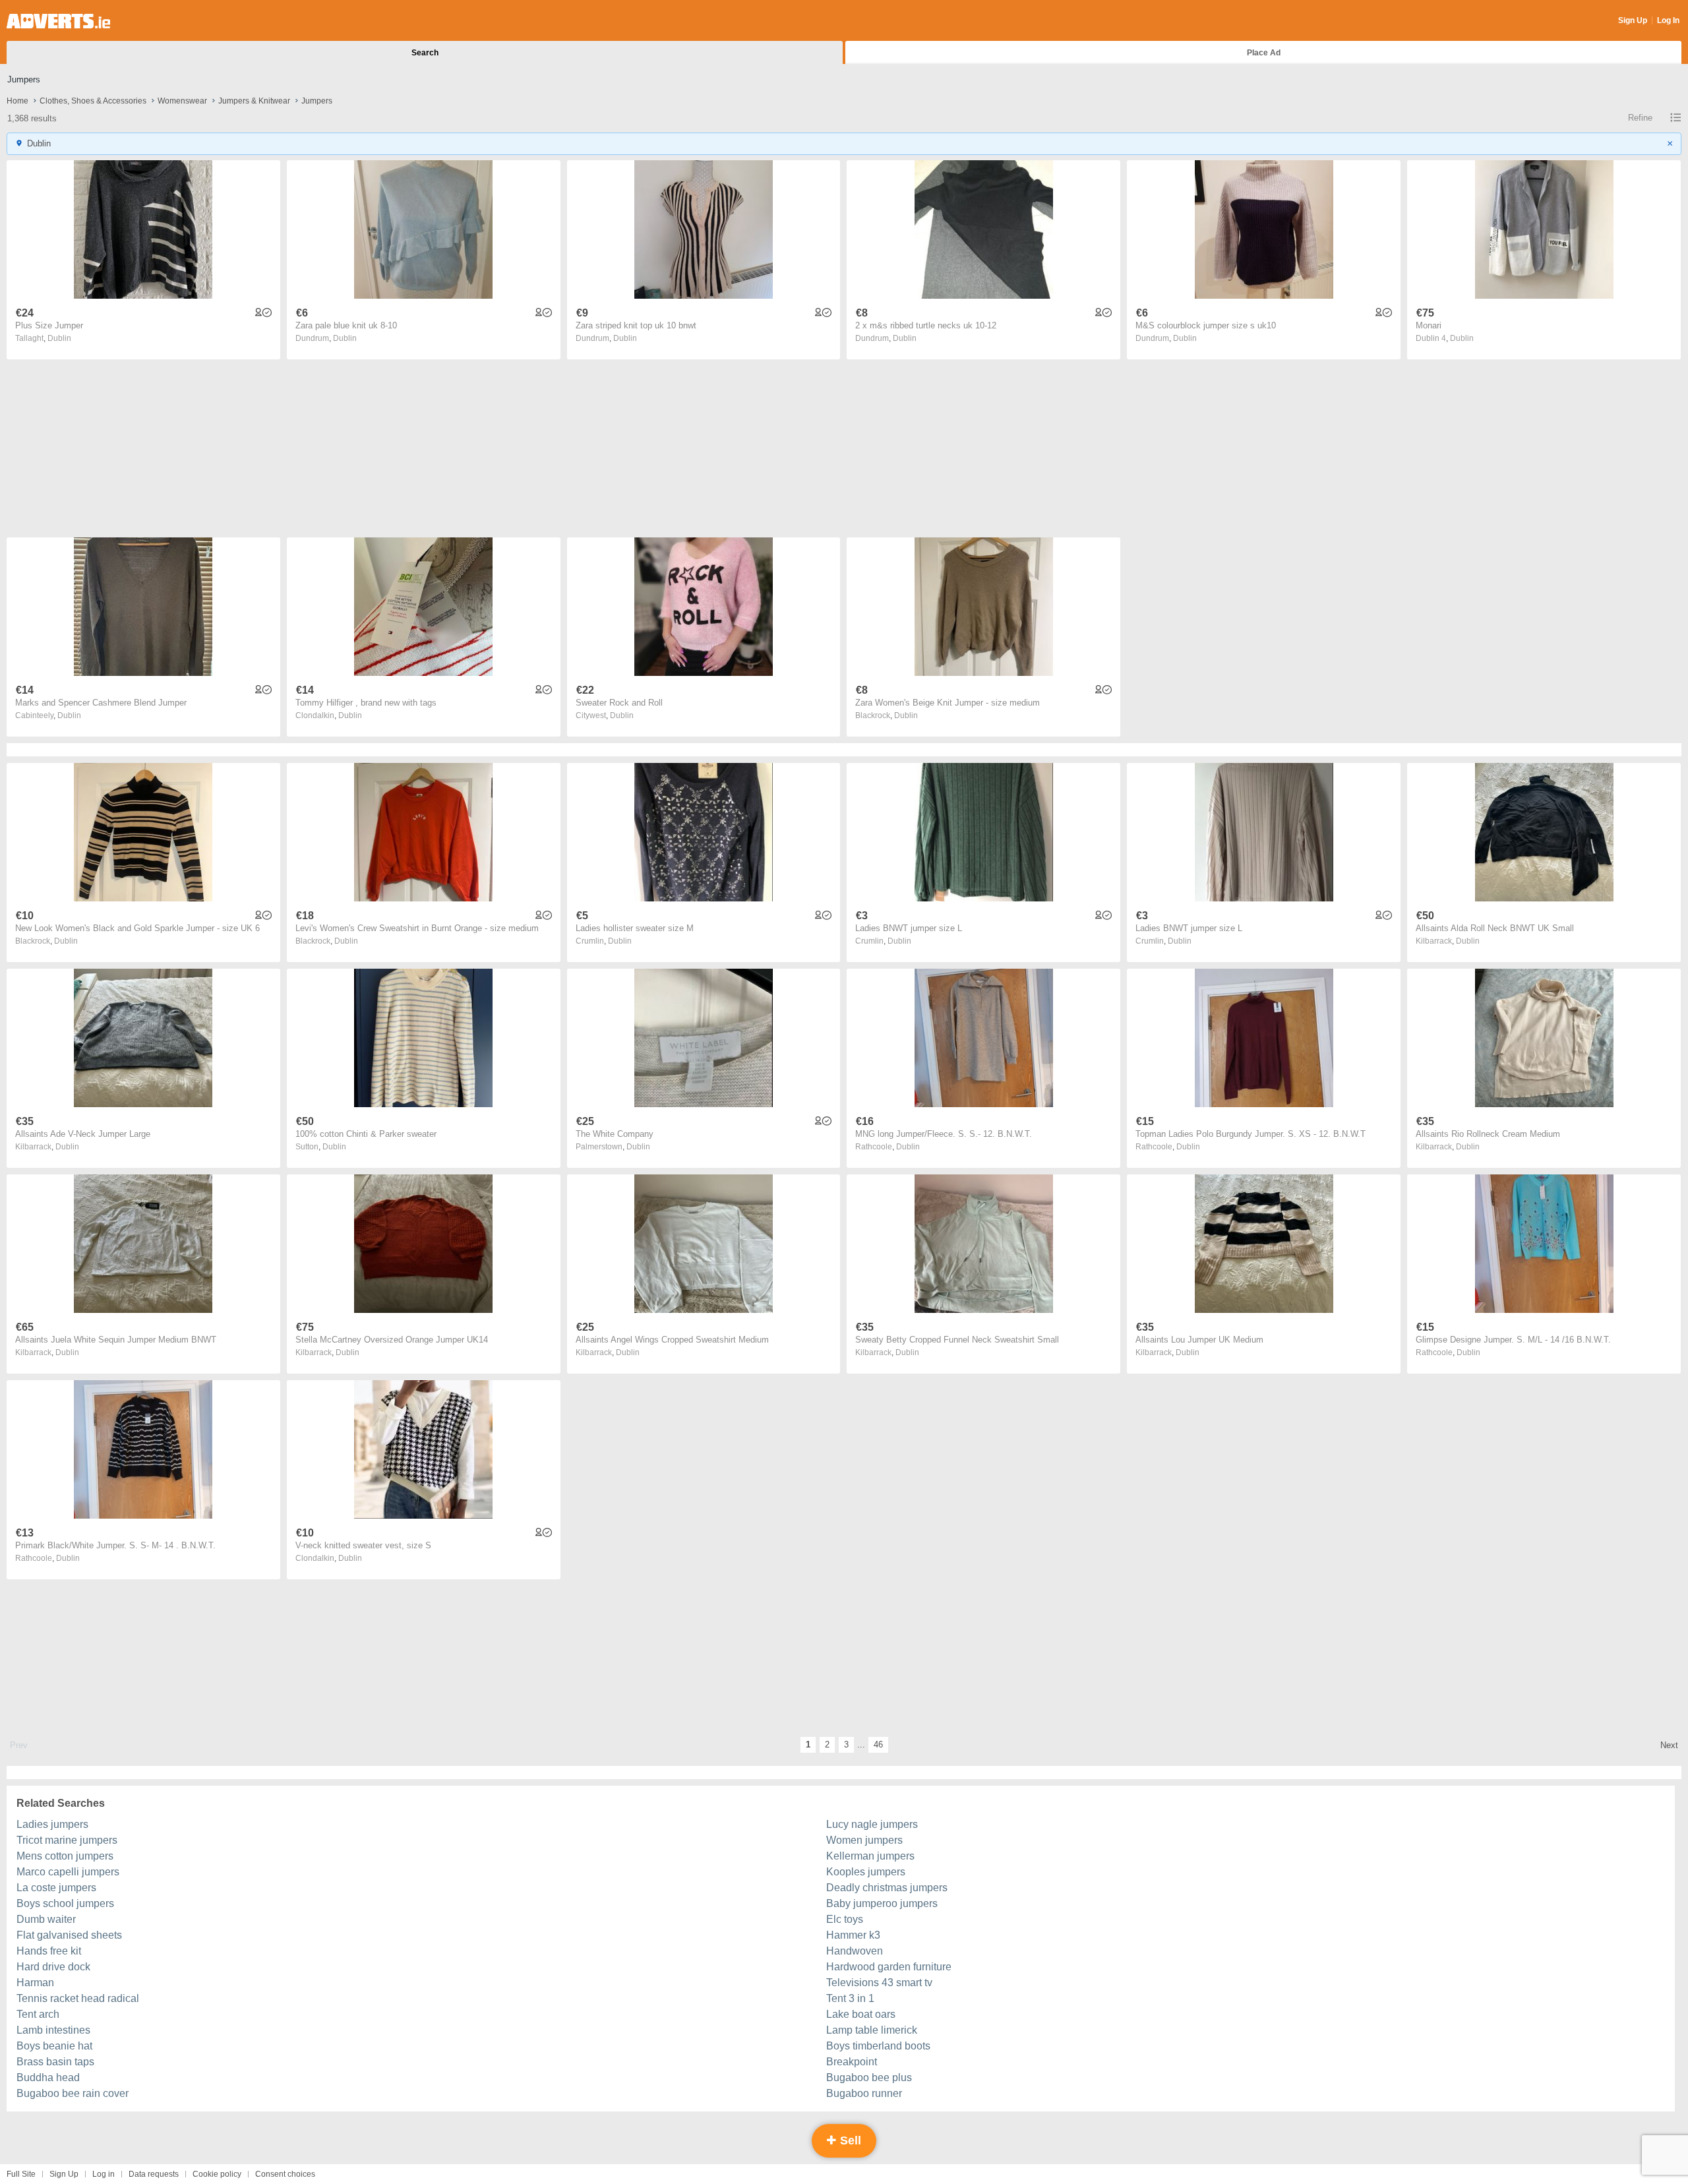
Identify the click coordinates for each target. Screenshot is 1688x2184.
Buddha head (48, 2078)
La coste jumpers (56, 1888)
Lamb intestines (53, 2030)
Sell (849, 2140)
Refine (1640, 118)
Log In (1668, 20)
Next (1669, 1745)
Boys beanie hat (54, 2046)
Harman (35, 1983)
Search (425, 53)
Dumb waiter (46, 1919)
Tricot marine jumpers (67, 1840)
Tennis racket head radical (78, 1998)
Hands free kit (49, 1951)
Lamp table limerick (872, 2030)
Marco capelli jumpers (68, 1872)
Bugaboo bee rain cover (73, 2093)
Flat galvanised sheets (69, 1935)
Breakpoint (852, 2062)
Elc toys (845, 1919)
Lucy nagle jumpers (872, 1824)
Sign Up (1633, 20)
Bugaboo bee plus (869, 2078)
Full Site (21, 2174)
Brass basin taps (55, 2062)
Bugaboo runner (864, 2093)
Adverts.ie (58, 21)
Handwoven (855, 1951)
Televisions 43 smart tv (879, 1983)
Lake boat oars (861, 2014)
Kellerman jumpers (870, 1856)
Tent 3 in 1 (850, 1998)
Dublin (59, 338)
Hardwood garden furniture (889, 1967)
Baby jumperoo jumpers (882, 1903)
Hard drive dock (53, 1967)
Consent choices (285, 2174)
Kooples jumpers (866, 1872)
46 (878, 1744)
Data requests (154, 2174)
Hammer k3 (853, 1935)
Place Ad (1264, 53)
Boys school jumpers (65, 1903)
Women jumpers (864, 1840)
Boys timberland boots (878, 2046)
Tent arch (38, 2014)
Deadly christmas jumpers (887, 1888)
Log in (104, 2174)
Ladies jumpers (52, 1824)
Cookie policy (217, 2174)
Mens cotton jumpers (65, 1856)
